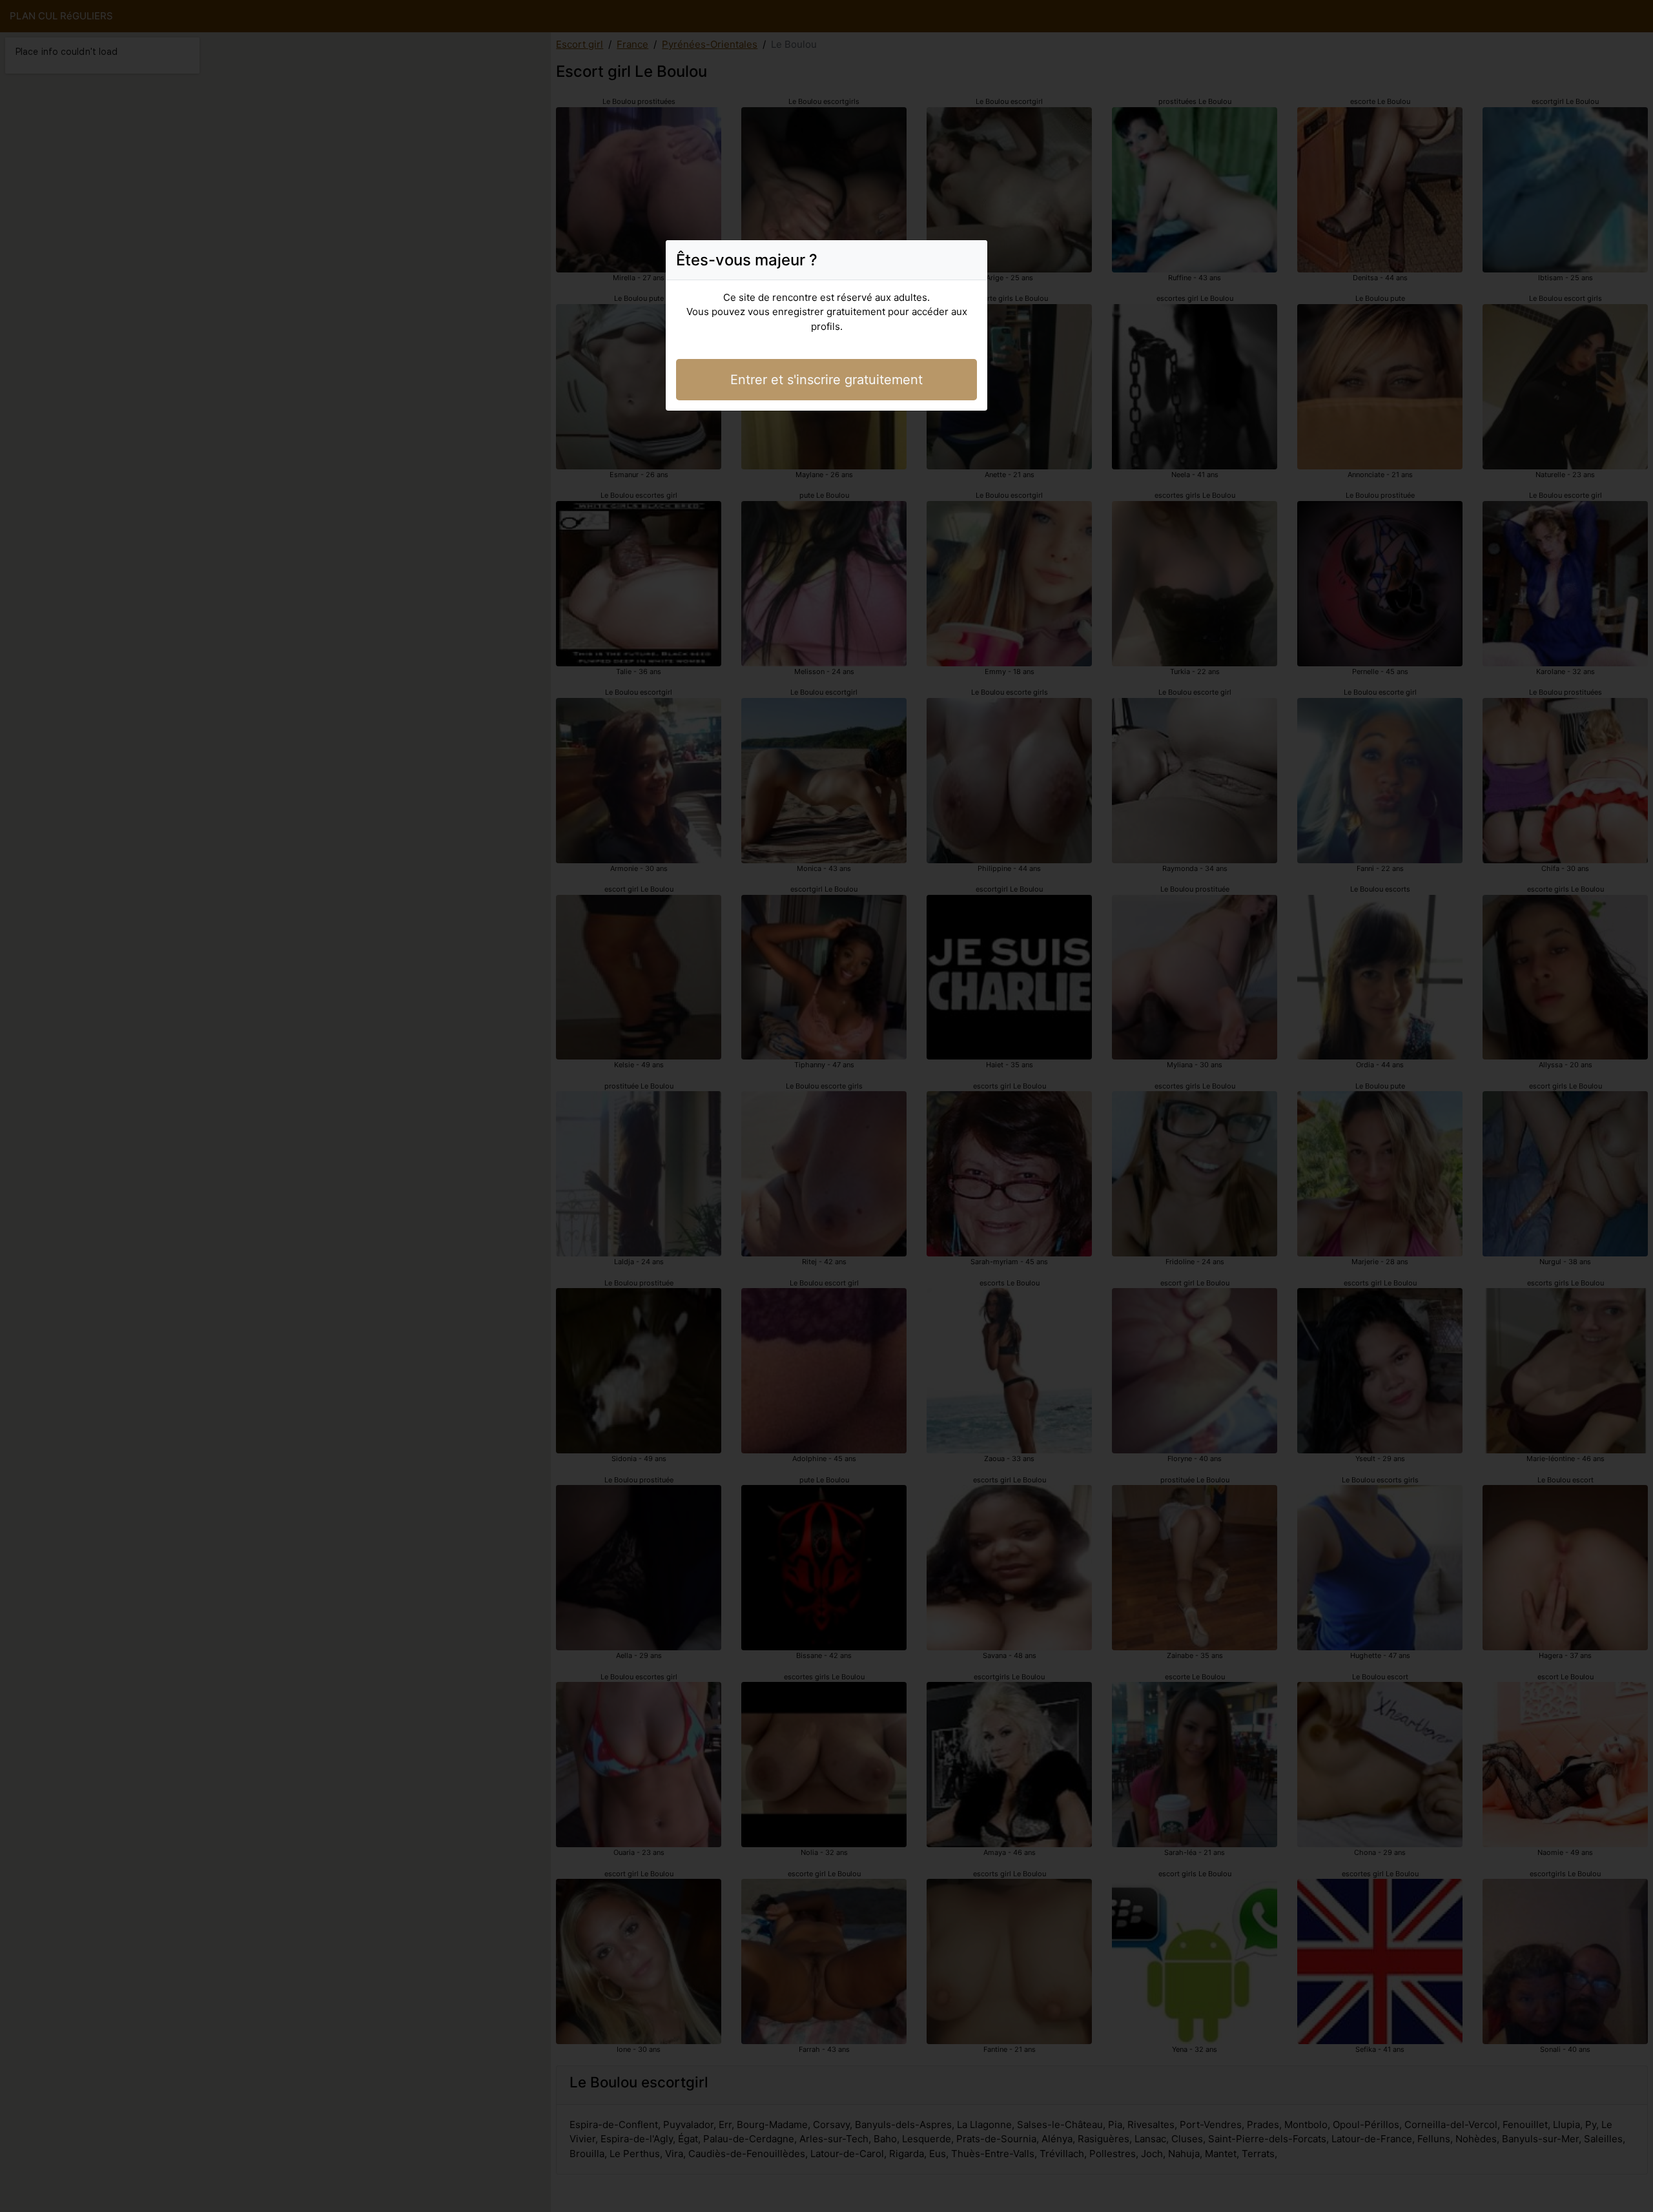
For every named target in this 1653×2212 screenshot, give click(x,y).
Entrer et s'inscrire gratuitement (826, 380)
